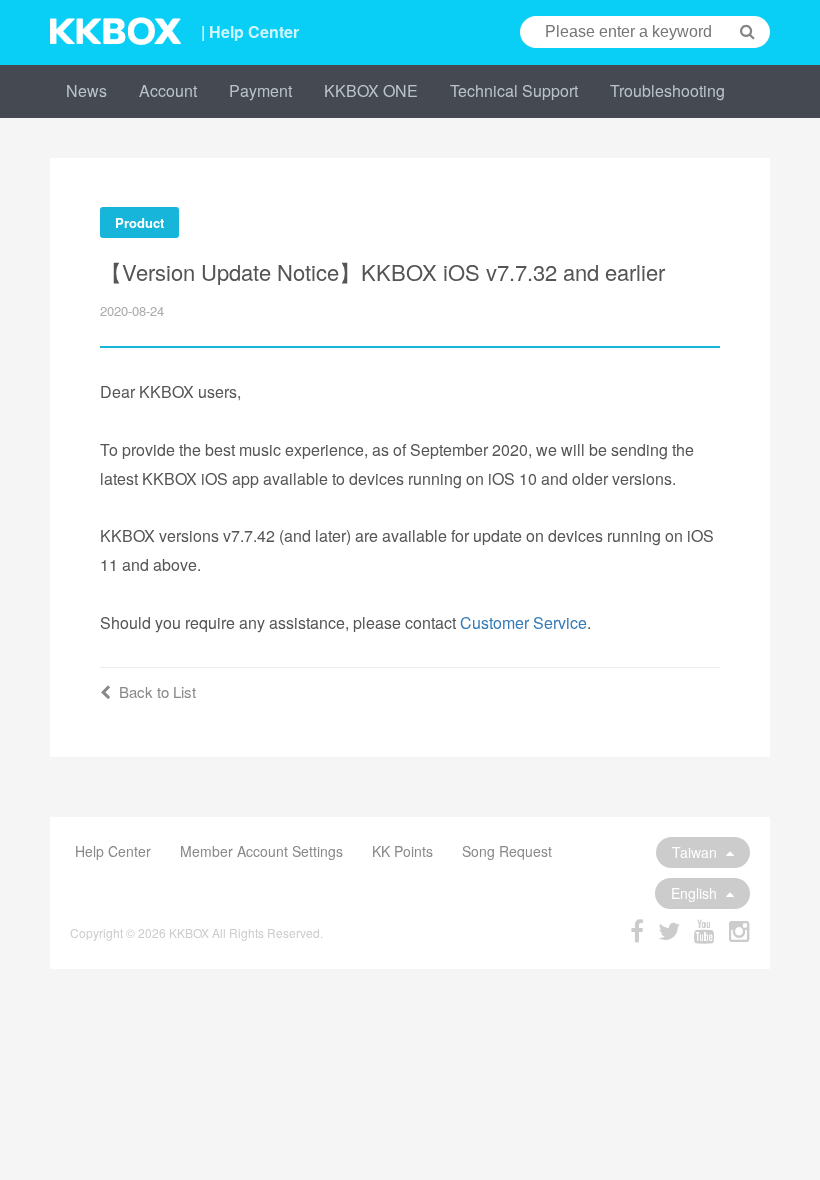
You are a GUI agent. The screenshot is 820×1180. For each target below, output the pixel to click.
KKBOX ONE (371, 90)
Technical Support (514, 90)
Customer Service (523, 622)
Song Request (507, 851)
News (86, 90)
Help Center (113, 851)
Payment (260, 90)
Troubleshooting (667, 90)
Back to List (157, 691)
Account (168, 90)
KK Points (402, 851)
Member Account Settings (261, 851)
